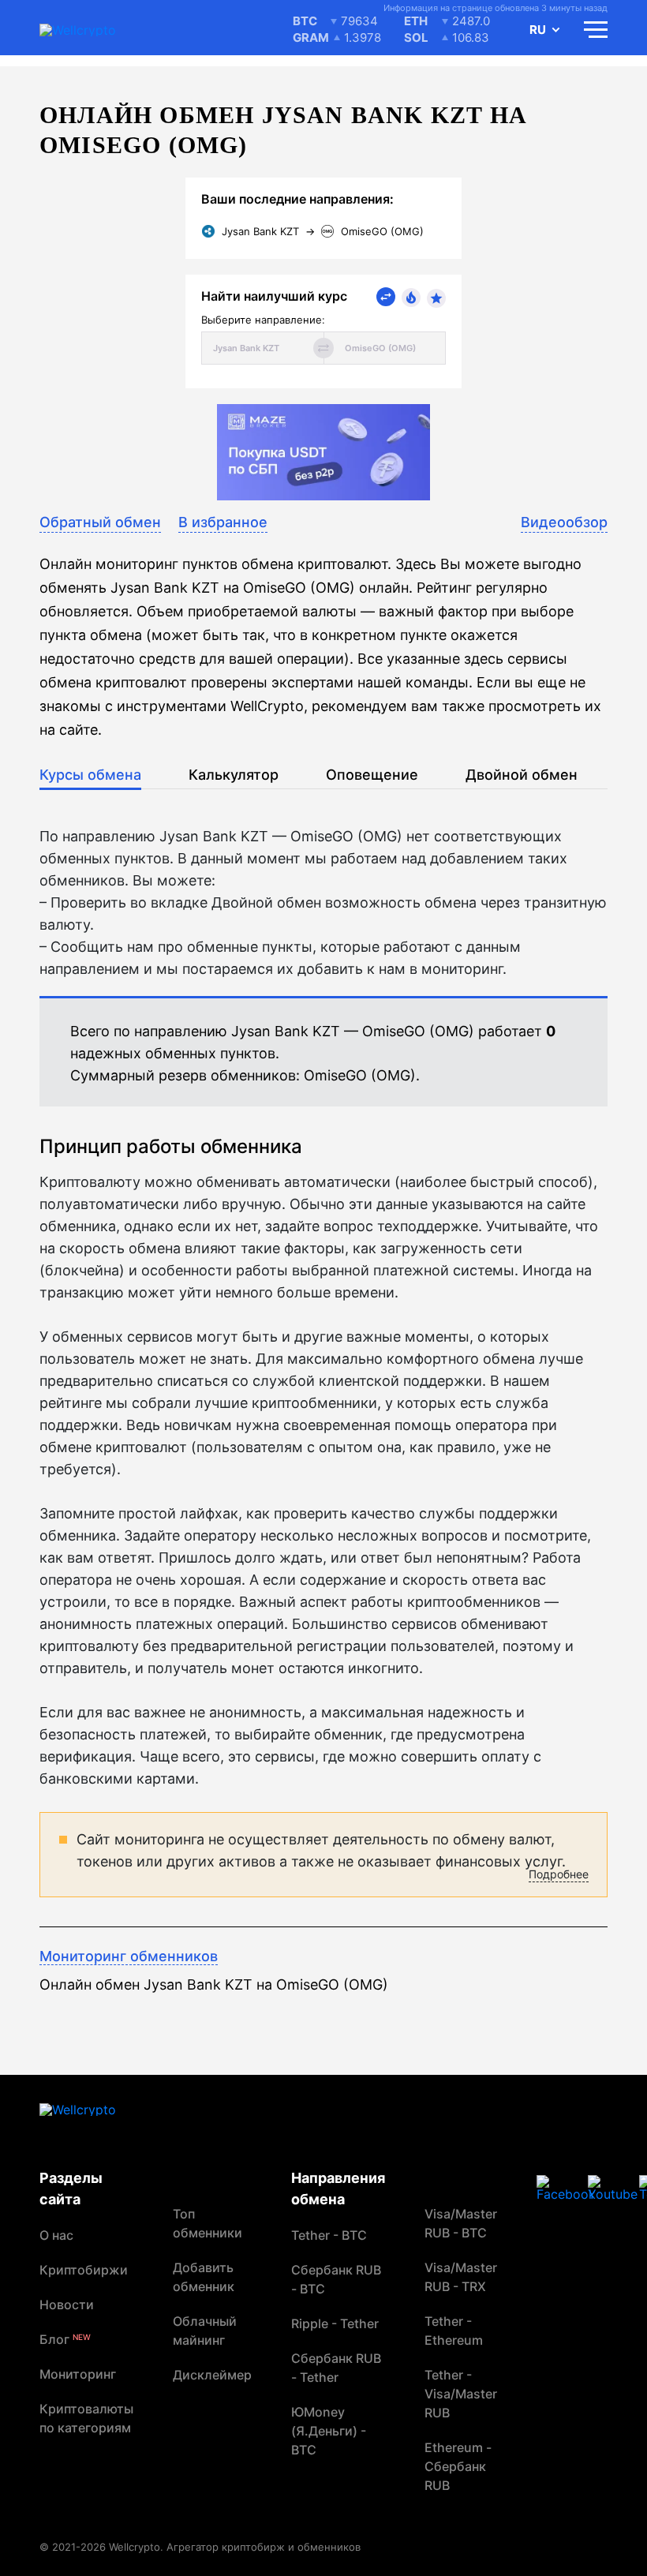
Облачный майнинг (205, 2331)
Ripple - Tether (335, 2323)
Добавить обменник (204, 2277)
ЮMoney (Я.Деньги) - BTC (329, 2431)
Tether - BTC (329, 2235)
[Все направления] (386, 297)
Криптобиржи (84, 2270)
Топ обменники (208, 2223)
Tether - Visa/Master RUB (461, 2394)
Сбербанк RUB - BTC (336, 2279)
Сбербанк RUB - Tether (336, 2368)
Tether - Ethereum (454, 2331)
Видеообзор (564, 522)
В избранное (223, 522)
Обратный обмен (100, 522)
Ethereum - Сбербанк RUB (458, 2466)
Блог (65, 2339)
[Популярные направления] (411, 298)
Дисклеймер (212, 2375)
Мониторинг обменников (129, 1956)
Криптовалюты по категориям (86, 2418)
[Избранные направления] (436, 298)
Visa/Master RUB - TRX (461, 2277)
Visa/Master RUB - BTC (461, 2223)
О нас (56, 2235)
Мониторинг (78, 2374)
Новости (67, 2305)
